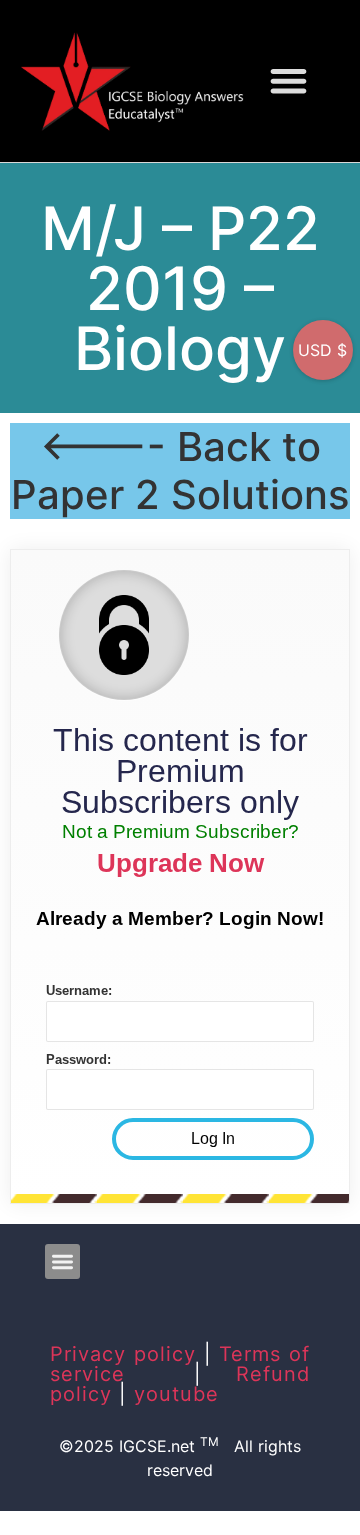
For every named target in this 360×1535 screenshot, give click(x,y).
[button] (288, 81)
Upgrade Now (180, 863)
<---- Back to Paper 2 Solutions (180, 470)
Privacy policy (123, 1354)
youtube (176, 1394)
